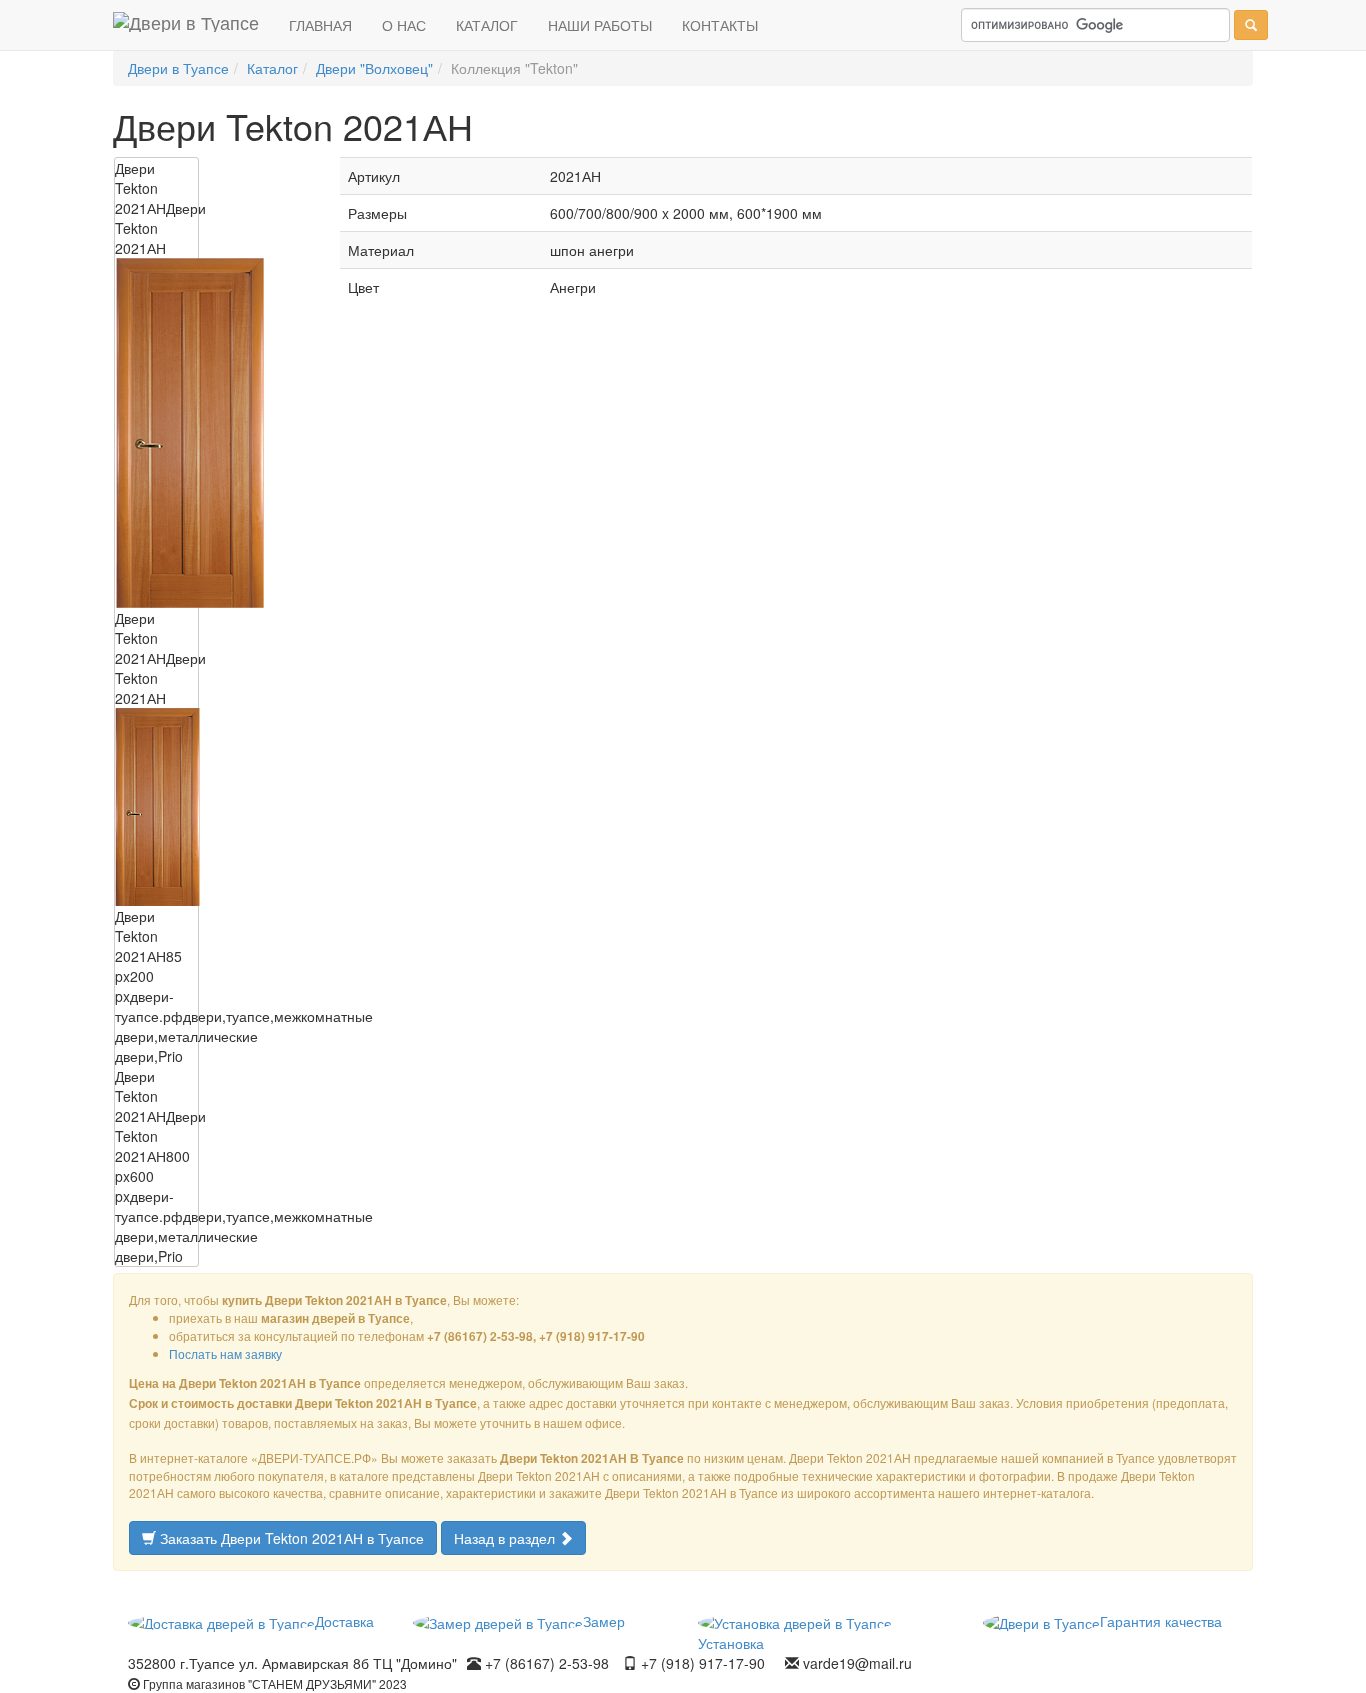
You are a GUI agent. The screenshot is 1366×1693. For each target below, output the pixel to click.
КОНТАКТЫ (720, 25)
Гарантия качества (1161, 1621)
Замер (604, 1621)
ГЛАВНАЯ (320, 25)
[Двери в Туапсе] (186, 25)
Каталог (272, 68)
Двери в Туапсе (178, 68)
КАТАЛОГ (487, 25)
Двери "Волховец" (374, 68)
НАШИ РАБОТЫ (600, 25)
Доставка (344, 1621)
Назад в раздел (506, 1538)
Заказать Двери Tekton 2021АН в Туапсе (290, 1538)
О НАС (404, 25)
